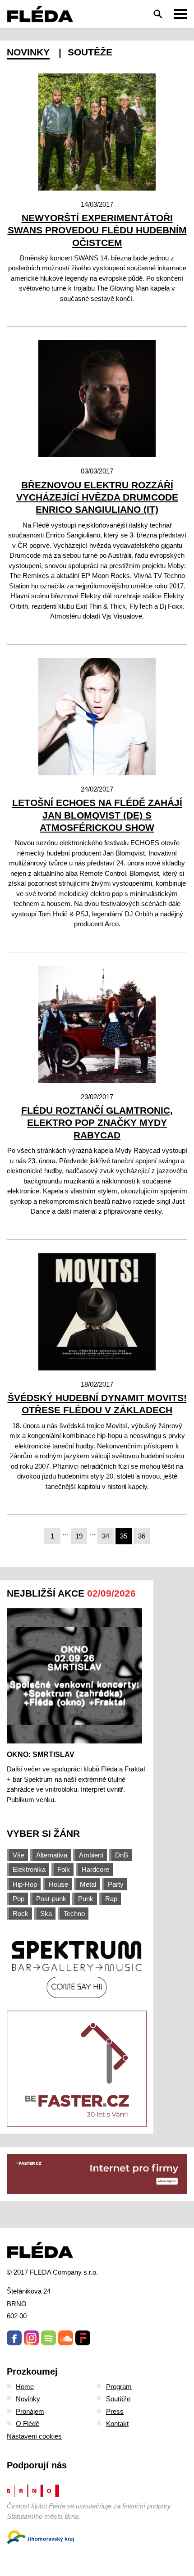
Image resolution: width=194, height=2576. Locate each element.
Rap (111, 1899)
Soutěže (90, 52)
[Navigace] (180, 14)
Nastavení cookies (34, 2436)
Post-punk (51, 1899)
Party (116, 1884)
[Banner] (77, 1968)
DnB (122, 1855)
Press (115, 2411)
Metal (88, 1884)
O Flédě (28, 2424)
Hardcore (95, 1869)
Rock (21, 1914)
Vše (18, 1855)
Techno (74, 1914)
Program (119, 2387)
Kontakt (117, 2424)
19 (79, 1536)
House (58, 1884)
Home (25, 2387)
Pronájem (30, 2411)
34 (106, 1536)
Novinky (28, 52)
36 (142, 1536)
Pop (18, 1899)
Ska (46, 1914)
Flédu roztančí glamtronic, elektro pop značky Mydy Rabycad (97, 1123)
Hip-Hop (25, 1884)
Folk (64, 1869)
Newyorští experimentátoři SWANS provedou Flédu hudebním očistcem (97, 230)
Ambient (91, 1855)
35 (124, 1536)
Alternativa (52, 1855)
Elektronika (29, 1869)
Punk (86, 1899)
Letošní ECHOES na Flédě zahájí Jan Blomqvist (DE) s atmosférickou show (97, 815)
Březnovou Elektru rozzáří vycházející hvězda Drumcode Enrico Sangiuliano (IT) (97, 497)
